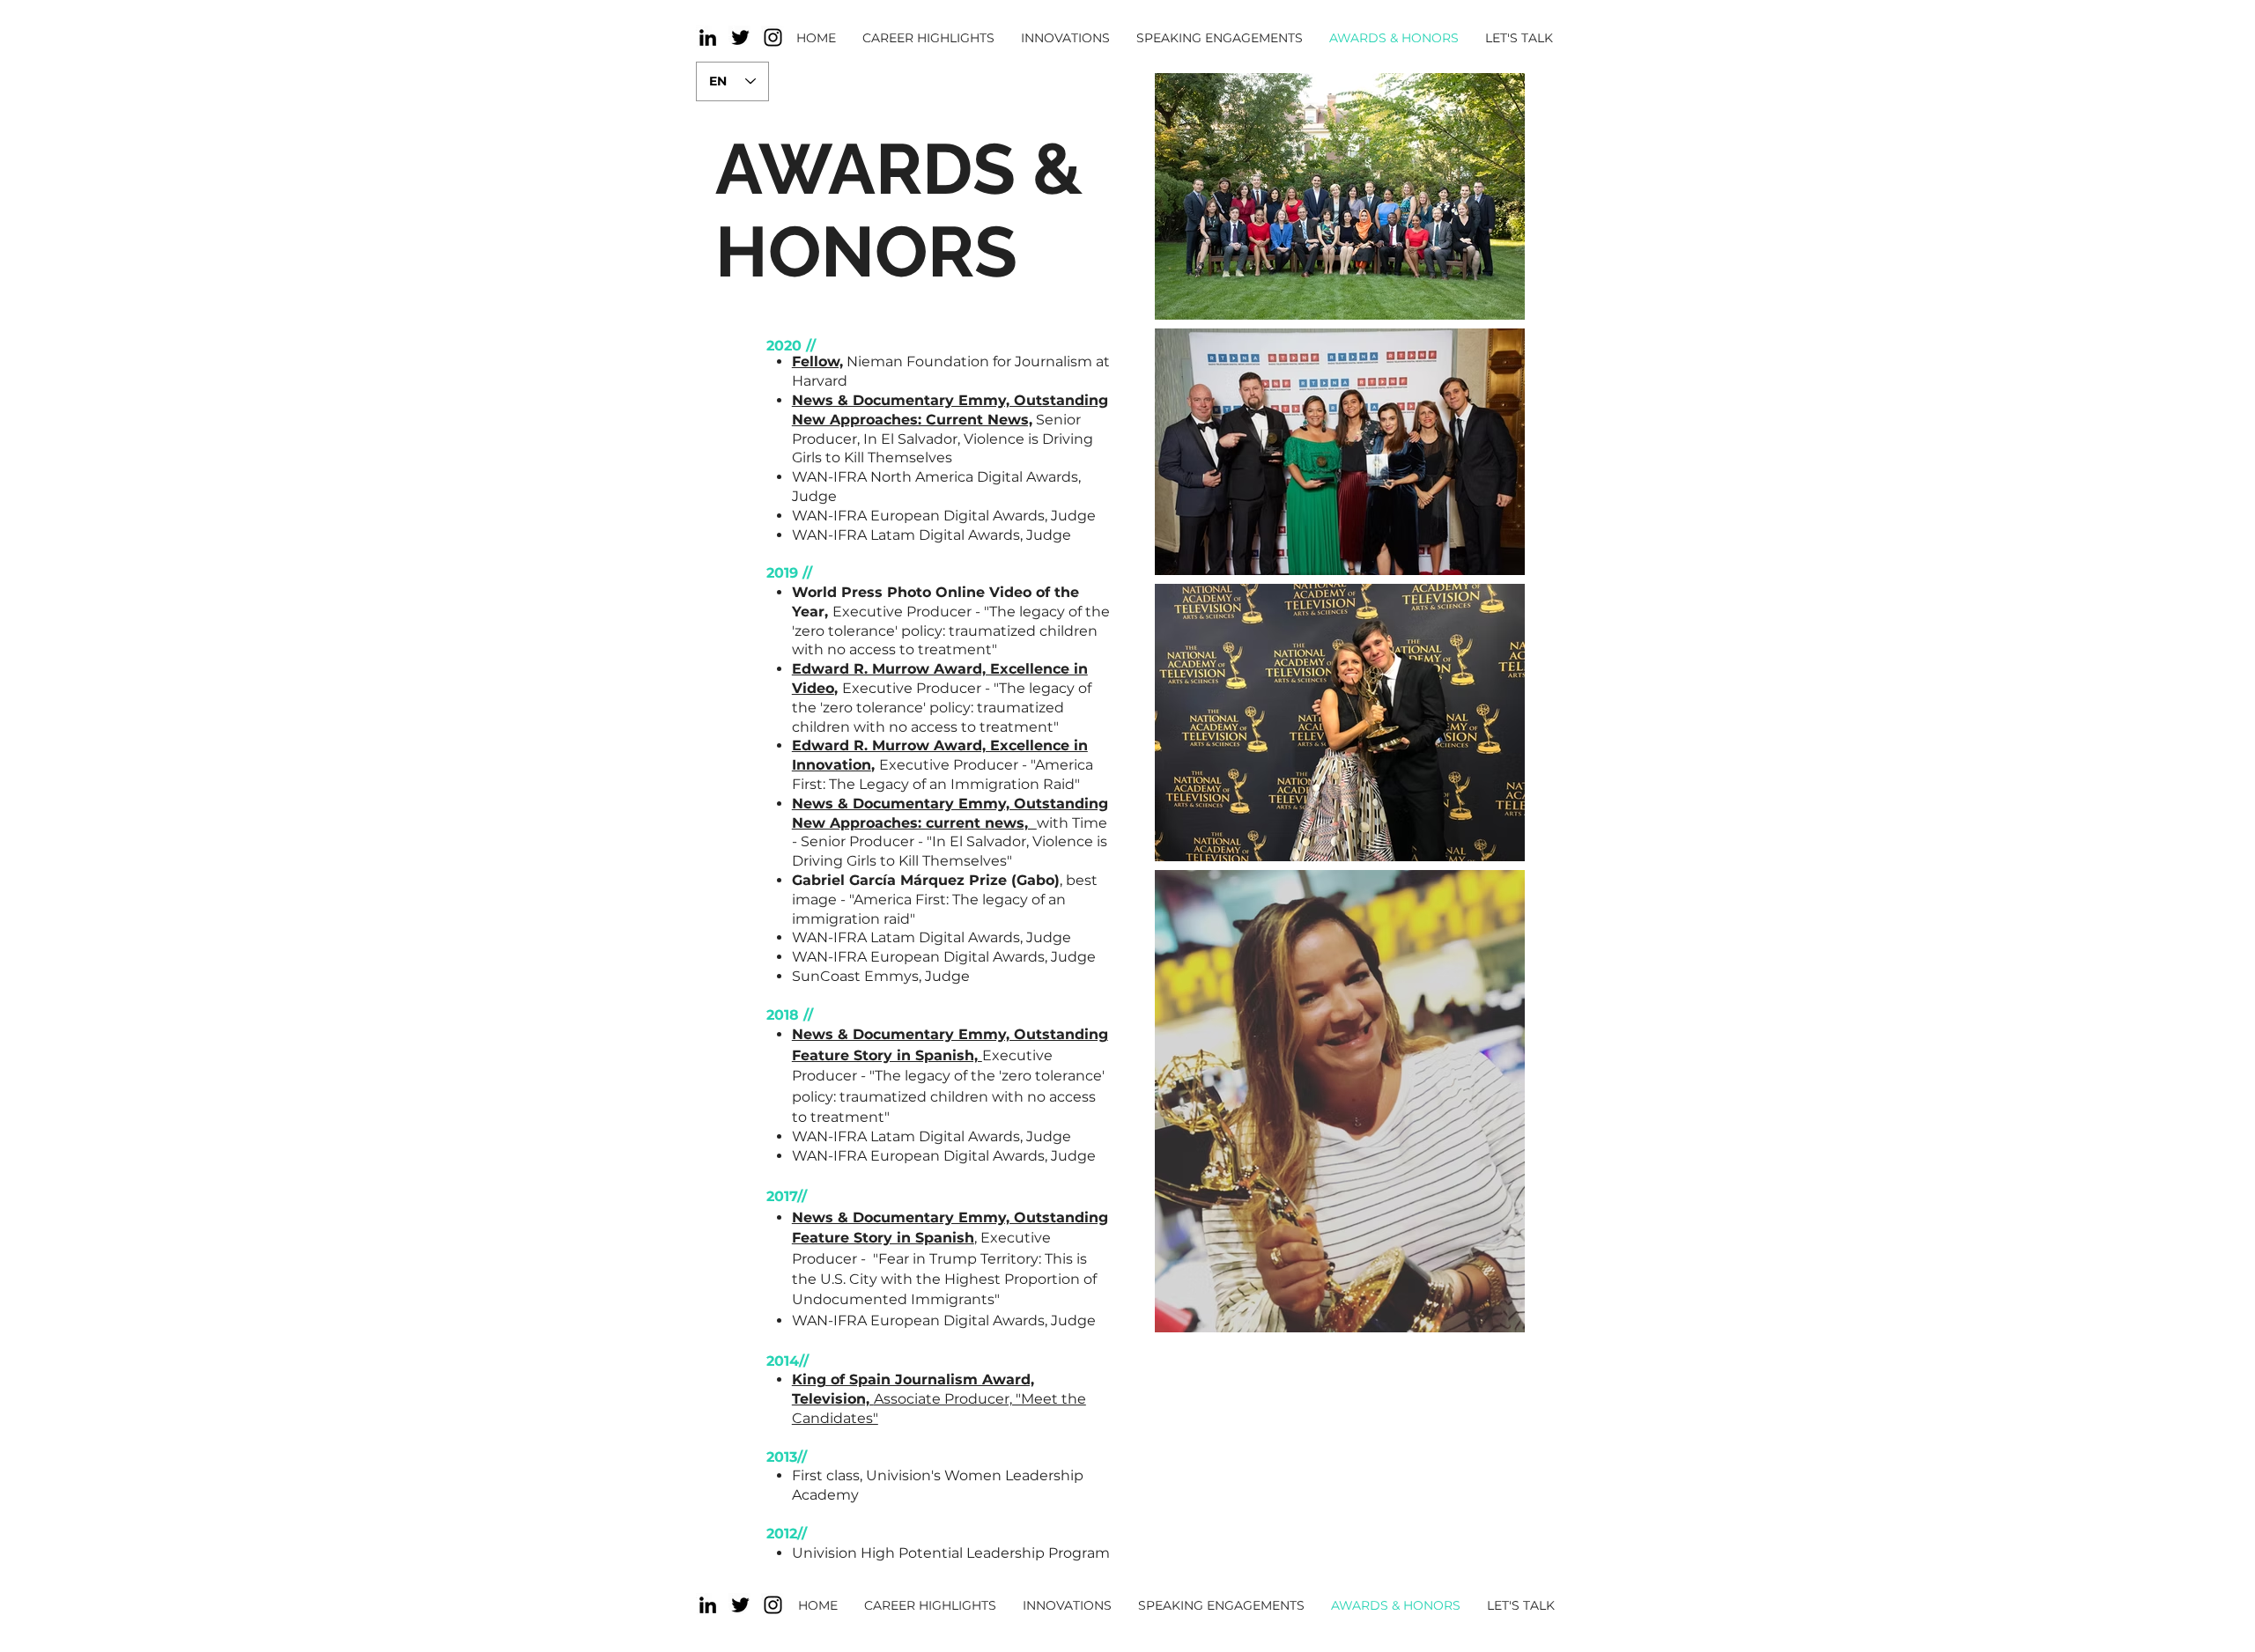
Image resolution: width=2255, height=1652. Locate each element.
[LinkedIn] (708, 37)
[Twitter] (740, 37)
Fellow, (817, 361)
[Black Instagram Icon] (773, 37)
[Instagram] (773, 1605)
